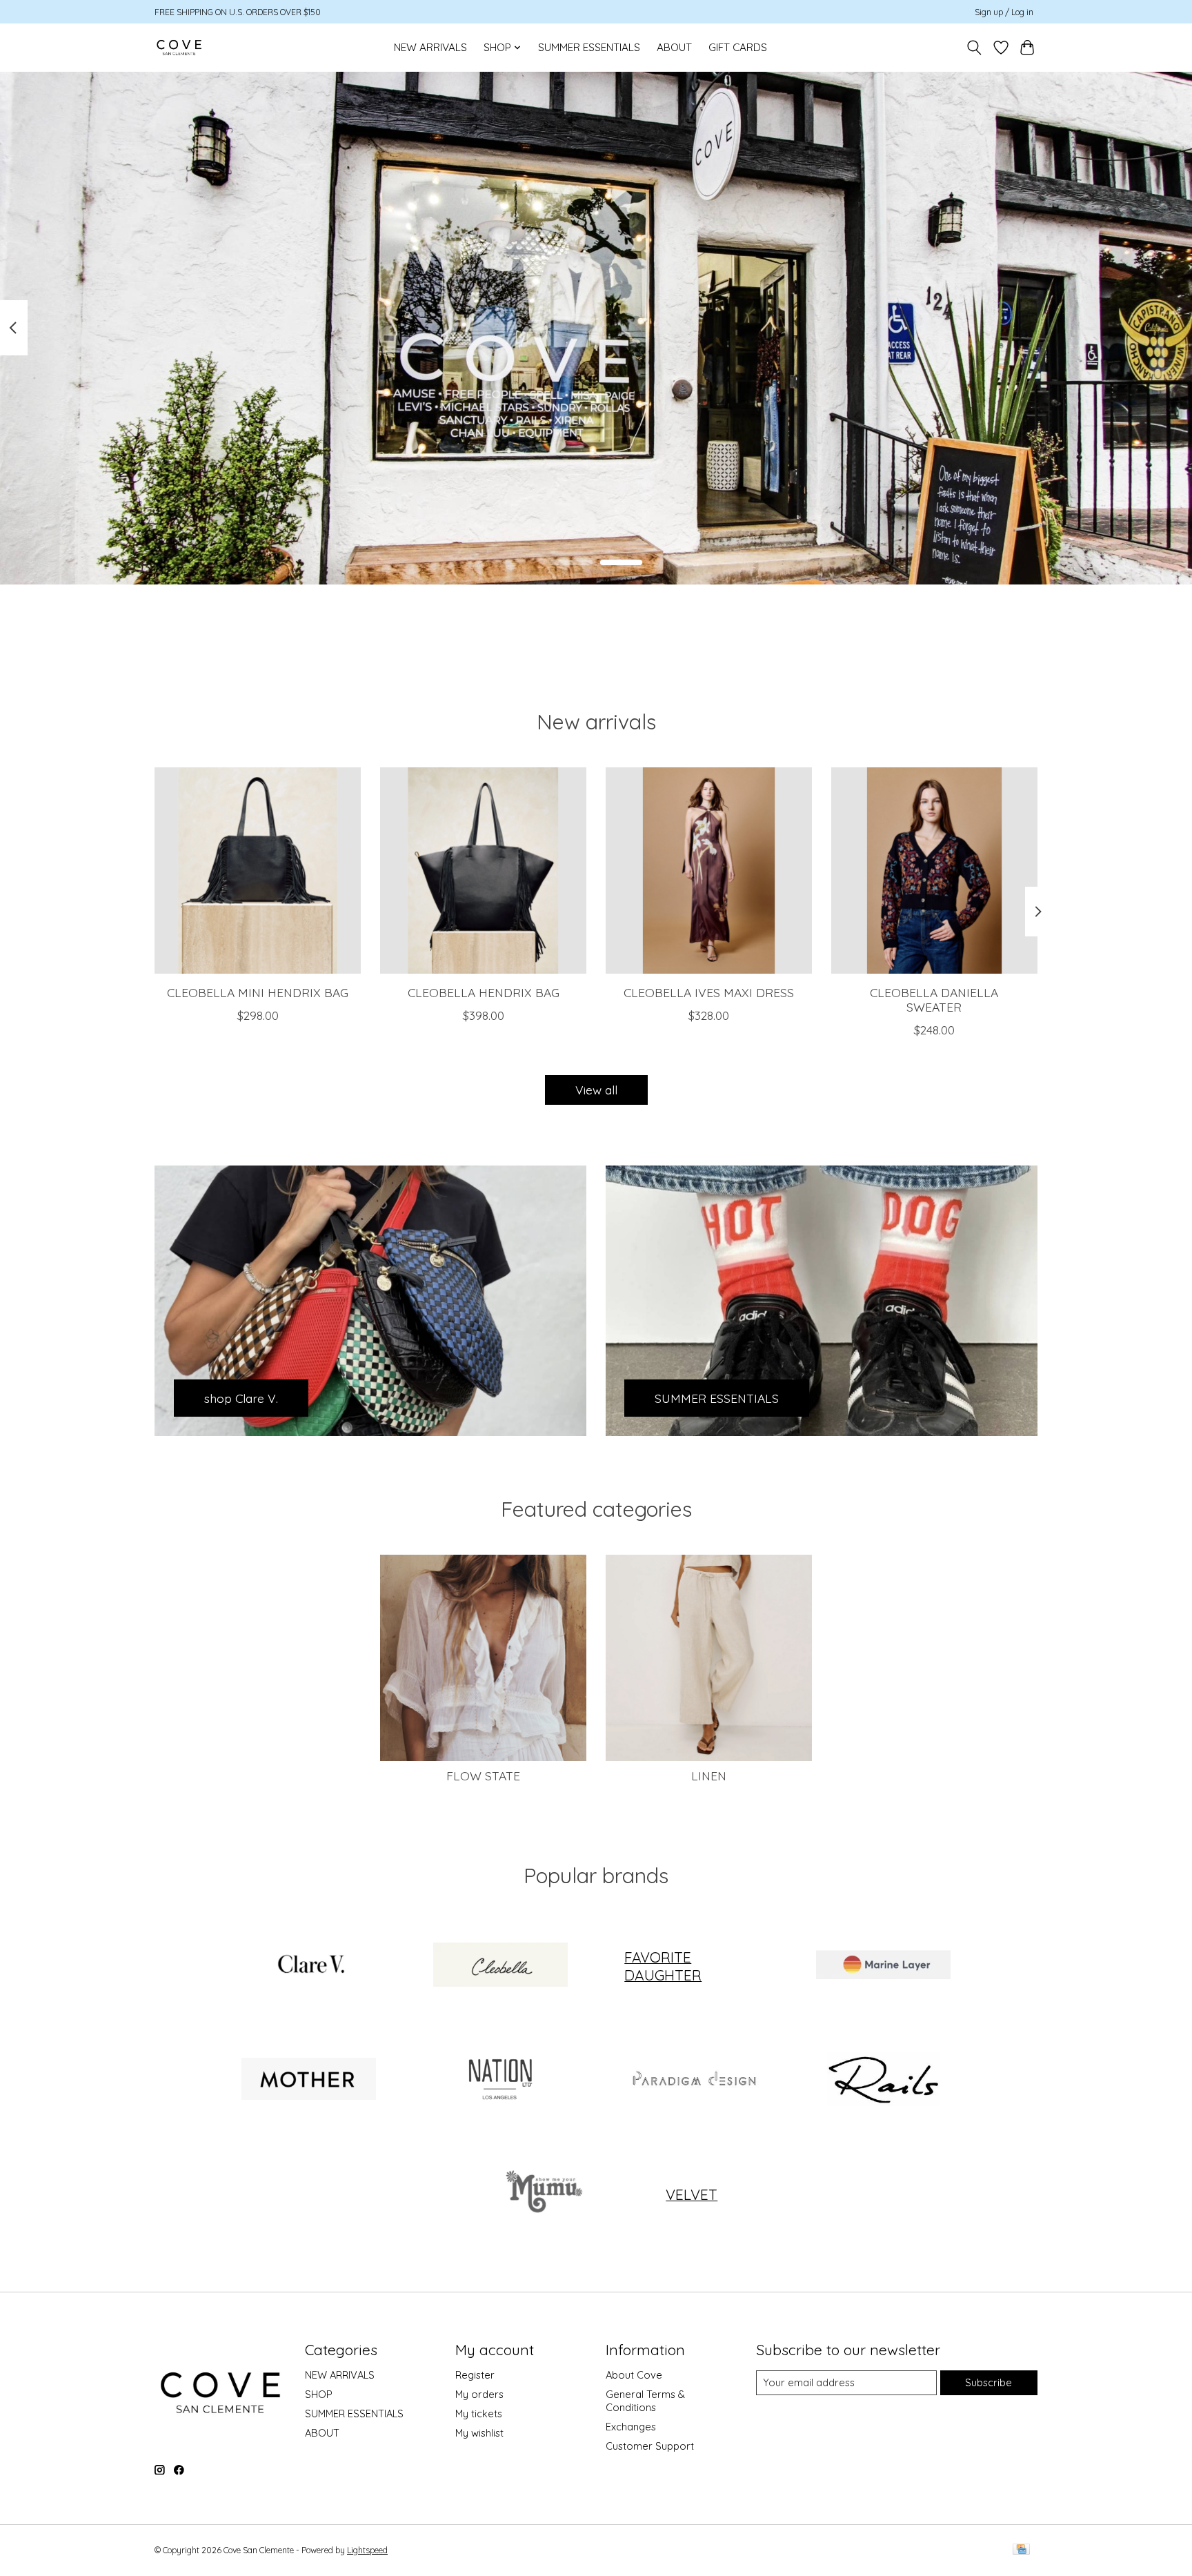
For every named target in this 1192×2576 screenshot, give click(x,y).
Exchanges (631, 2427)
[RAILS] (883, 2081)
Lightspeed (367, 2550)
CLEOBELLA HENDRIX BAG (484, 992)
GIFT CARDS (738, 47)
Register (475, 2375)
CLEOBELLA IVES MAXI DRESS (709, 992)
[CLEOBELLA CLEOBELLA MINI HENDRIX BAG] (258, 871)
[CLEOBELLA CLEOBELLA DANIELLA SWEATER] (934, 871)
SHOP (319, 2394)
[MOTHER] (309, 2081)
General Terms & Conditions (645, 2401)
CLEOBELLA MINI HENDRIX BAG (258, 992)
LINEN (709, 1776)
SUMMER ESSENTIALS (589, 47)
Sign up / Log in (1004, 12)
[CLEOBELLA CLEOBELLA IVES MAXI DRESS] (709, 871)
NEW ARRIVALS (430, 47)
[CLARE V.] (309, 1966)
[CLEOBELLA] (500, 1966)
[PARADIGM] (692, 2081)
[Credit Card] (1021, 2550)
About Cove (634, 2375)
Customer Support (650, 2446)
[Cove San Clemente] (179, 47)
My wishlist (479, 2433)
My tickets (479, 2413)
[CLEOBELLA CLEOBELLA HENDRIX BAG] (483, 871)
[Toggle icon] (974, 48)
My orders (479, 2394)
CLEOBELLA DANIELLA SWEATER (934, 1000)
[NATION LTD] (500, 2081)
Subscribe (989, 2382)
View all (596, 1090)
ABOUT (674, 47)
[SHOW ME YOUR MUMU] (542, 2194)
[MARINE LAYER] (883, 1966)
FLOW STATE (483, 1776)
